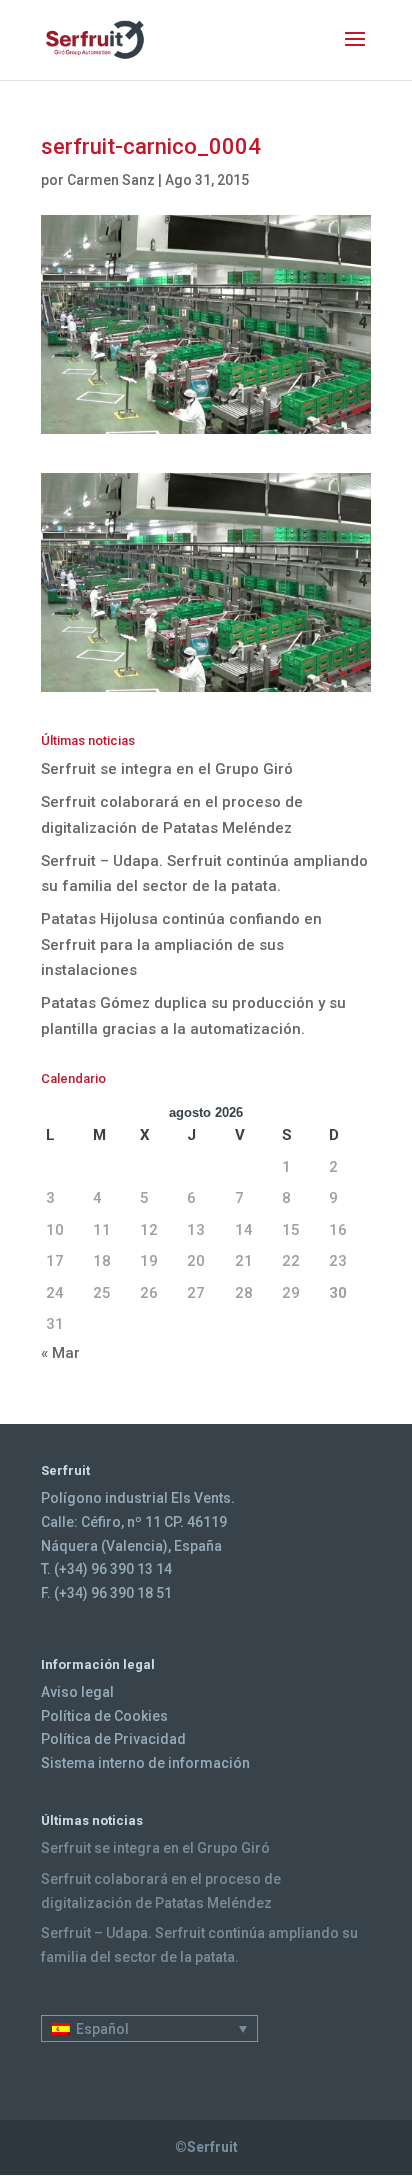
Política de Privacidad (113, 1739)
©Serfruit (206, 2147)
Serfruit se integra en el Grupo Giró (167, 769)
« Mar (60, 1353)
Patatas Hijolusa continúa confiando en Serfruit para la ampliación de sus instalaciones (181, 944)
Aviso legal (77, 1692)
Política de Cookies (104, 1716)
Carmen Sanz (111, 180)
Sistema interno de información (145, 1763)
